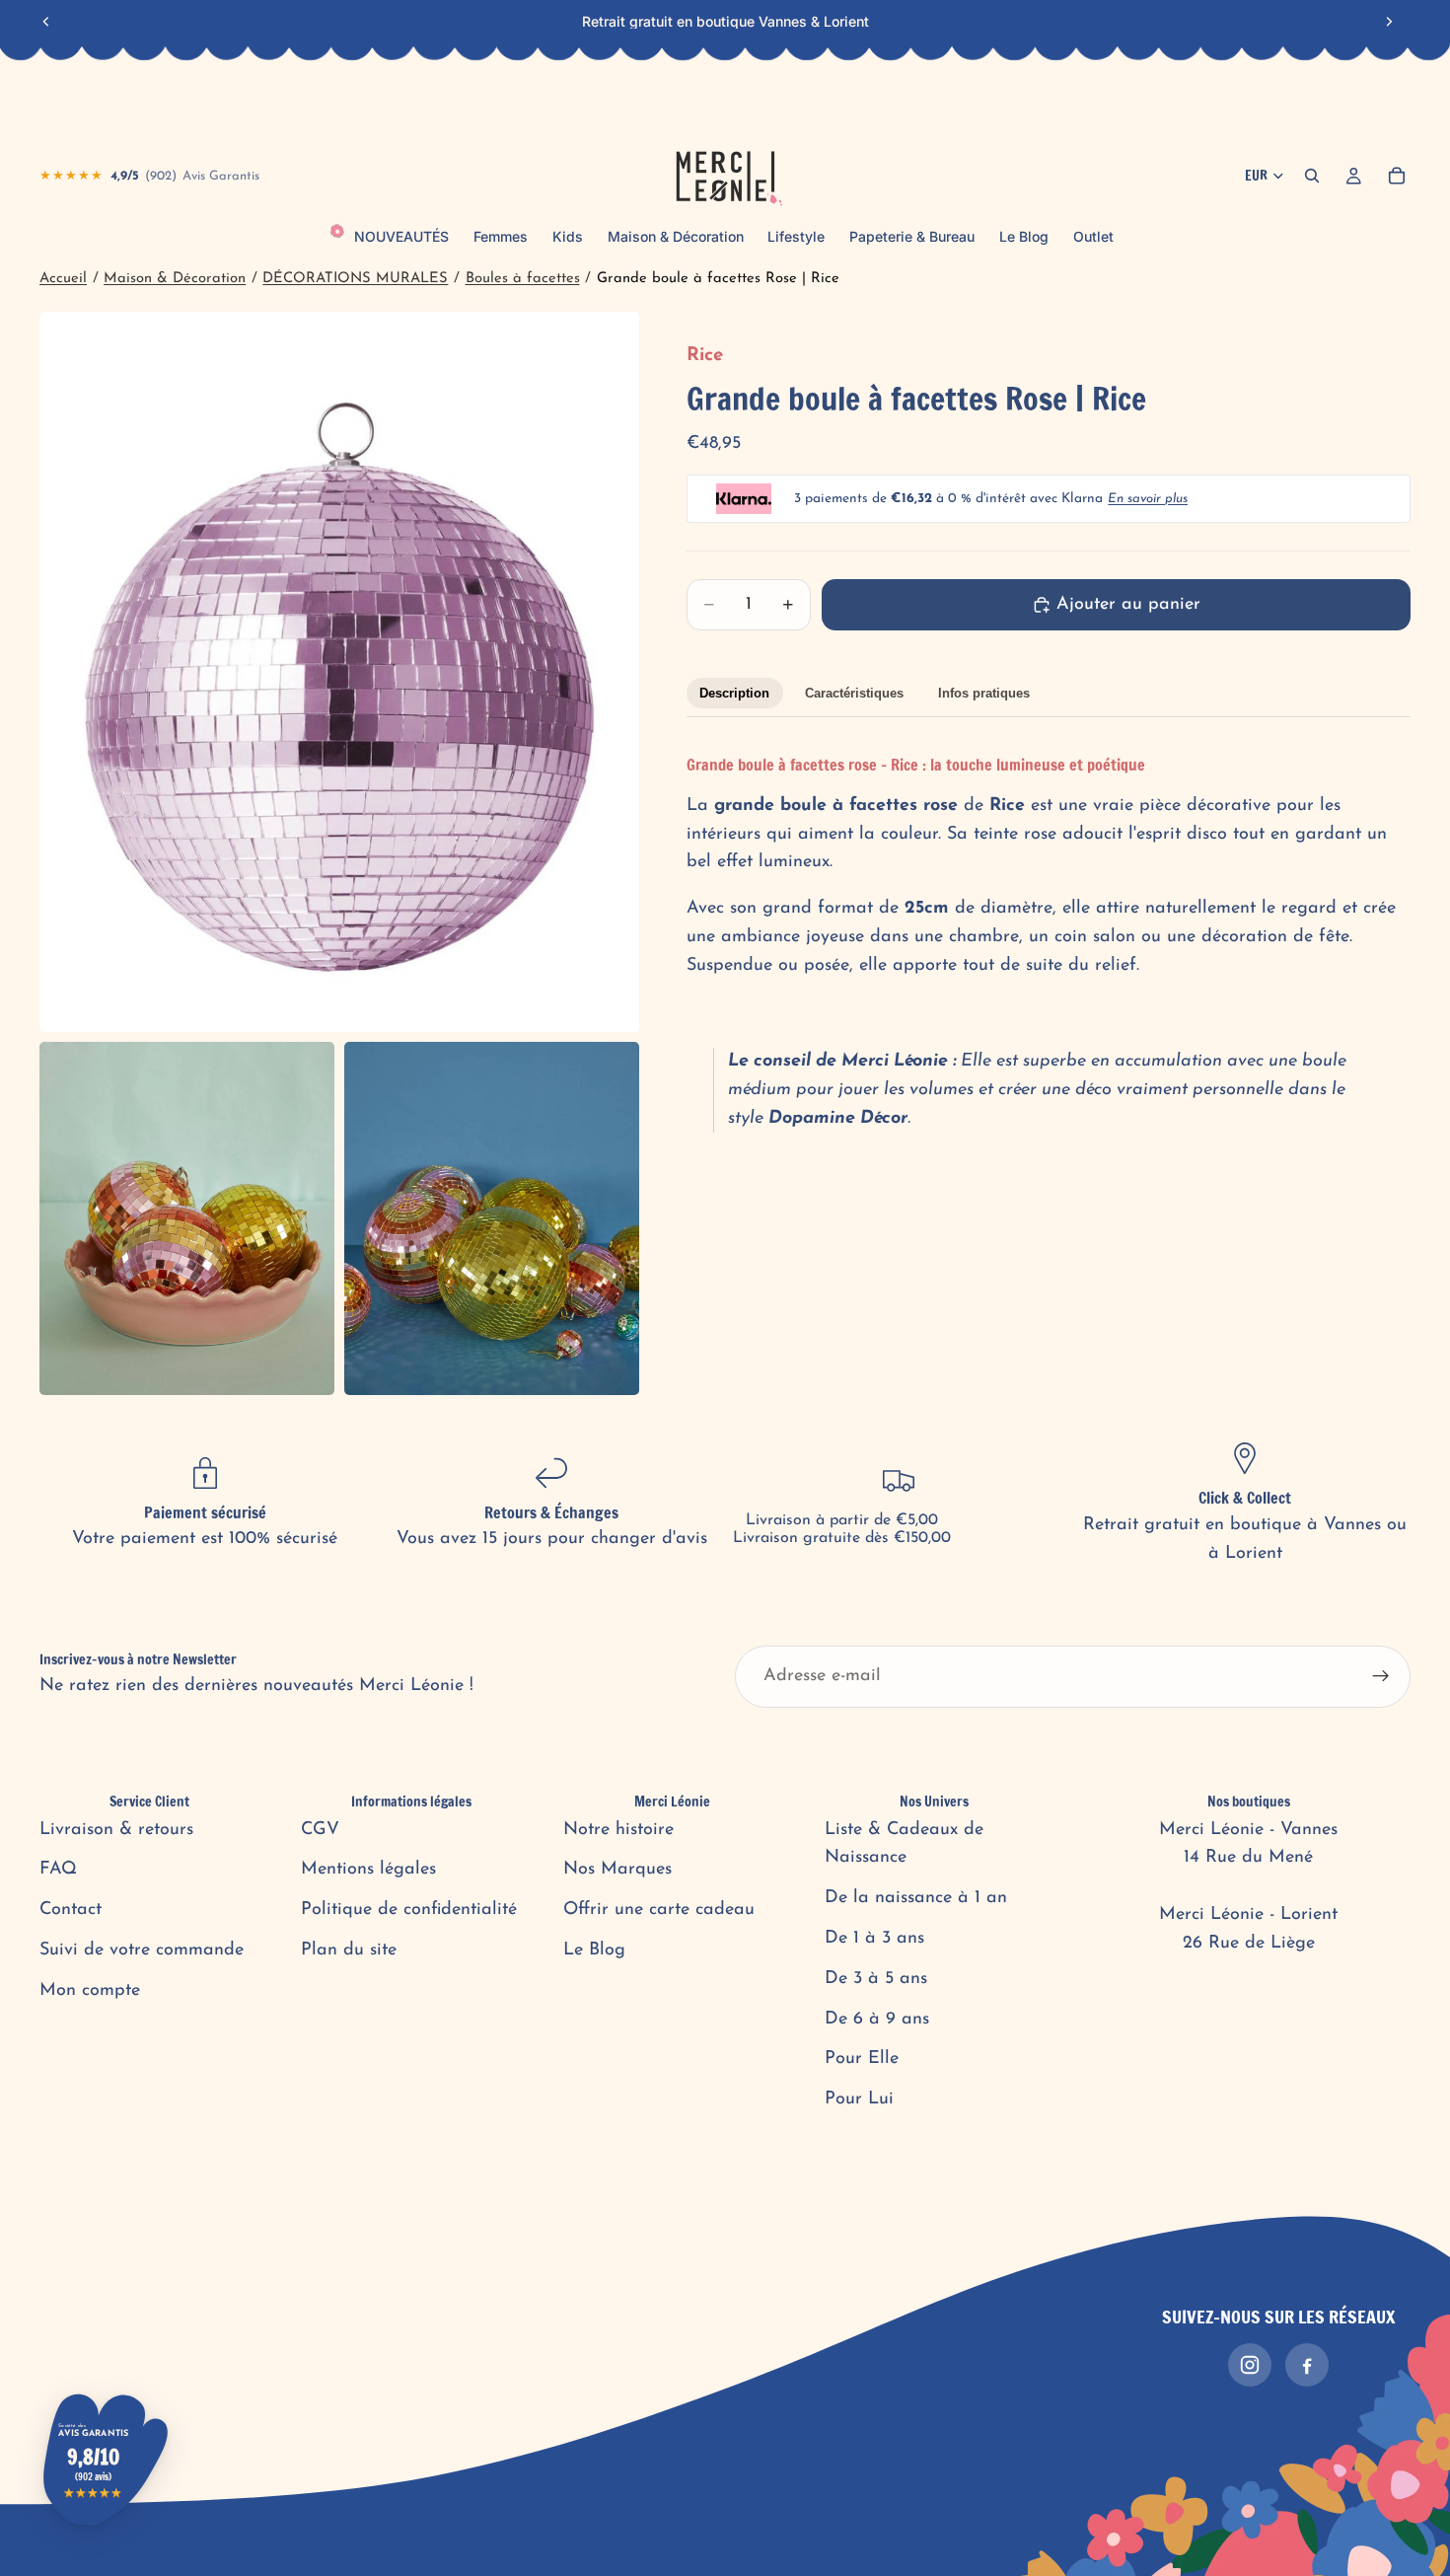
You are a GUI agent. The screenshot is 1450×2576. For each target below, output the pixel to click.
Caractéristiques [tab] (854, 693)
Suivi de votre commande (142, 1950)
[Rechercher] (1312, 176)
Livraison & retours (116, 1830)
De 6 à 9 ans (877, 2020)
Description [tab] (734, 693)
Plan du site (349, 1950)
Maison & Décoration (175, 279)
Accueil (63, 279)
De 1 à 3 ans (874, 1939)
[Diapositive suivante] (1389, 22)
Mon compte (90, 1991)
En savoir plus (1148, 499)
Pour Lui (859, 2099)
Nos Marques (617, 1870)
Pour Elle (862, 2059)
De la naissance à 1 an (916, 1898)
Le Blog (594, 1950)
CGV (320, 1830)
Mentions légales (368, 1870)
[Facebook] (1307, 2365)
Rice (705, 356)
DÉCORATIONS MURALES (355, 279)
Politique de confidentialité (409, 1910)
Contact (71, 1910)
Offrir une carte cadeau (659, 1910)
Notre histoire (618, 1830)
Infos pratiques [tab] (984, 693)
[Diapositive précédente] (46, 22)
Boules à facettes (523, 279)
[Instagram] (1250, 2365)
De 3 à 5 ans (876, 1979)
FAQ (58, 1870)
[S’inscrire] (1381, 1676)
